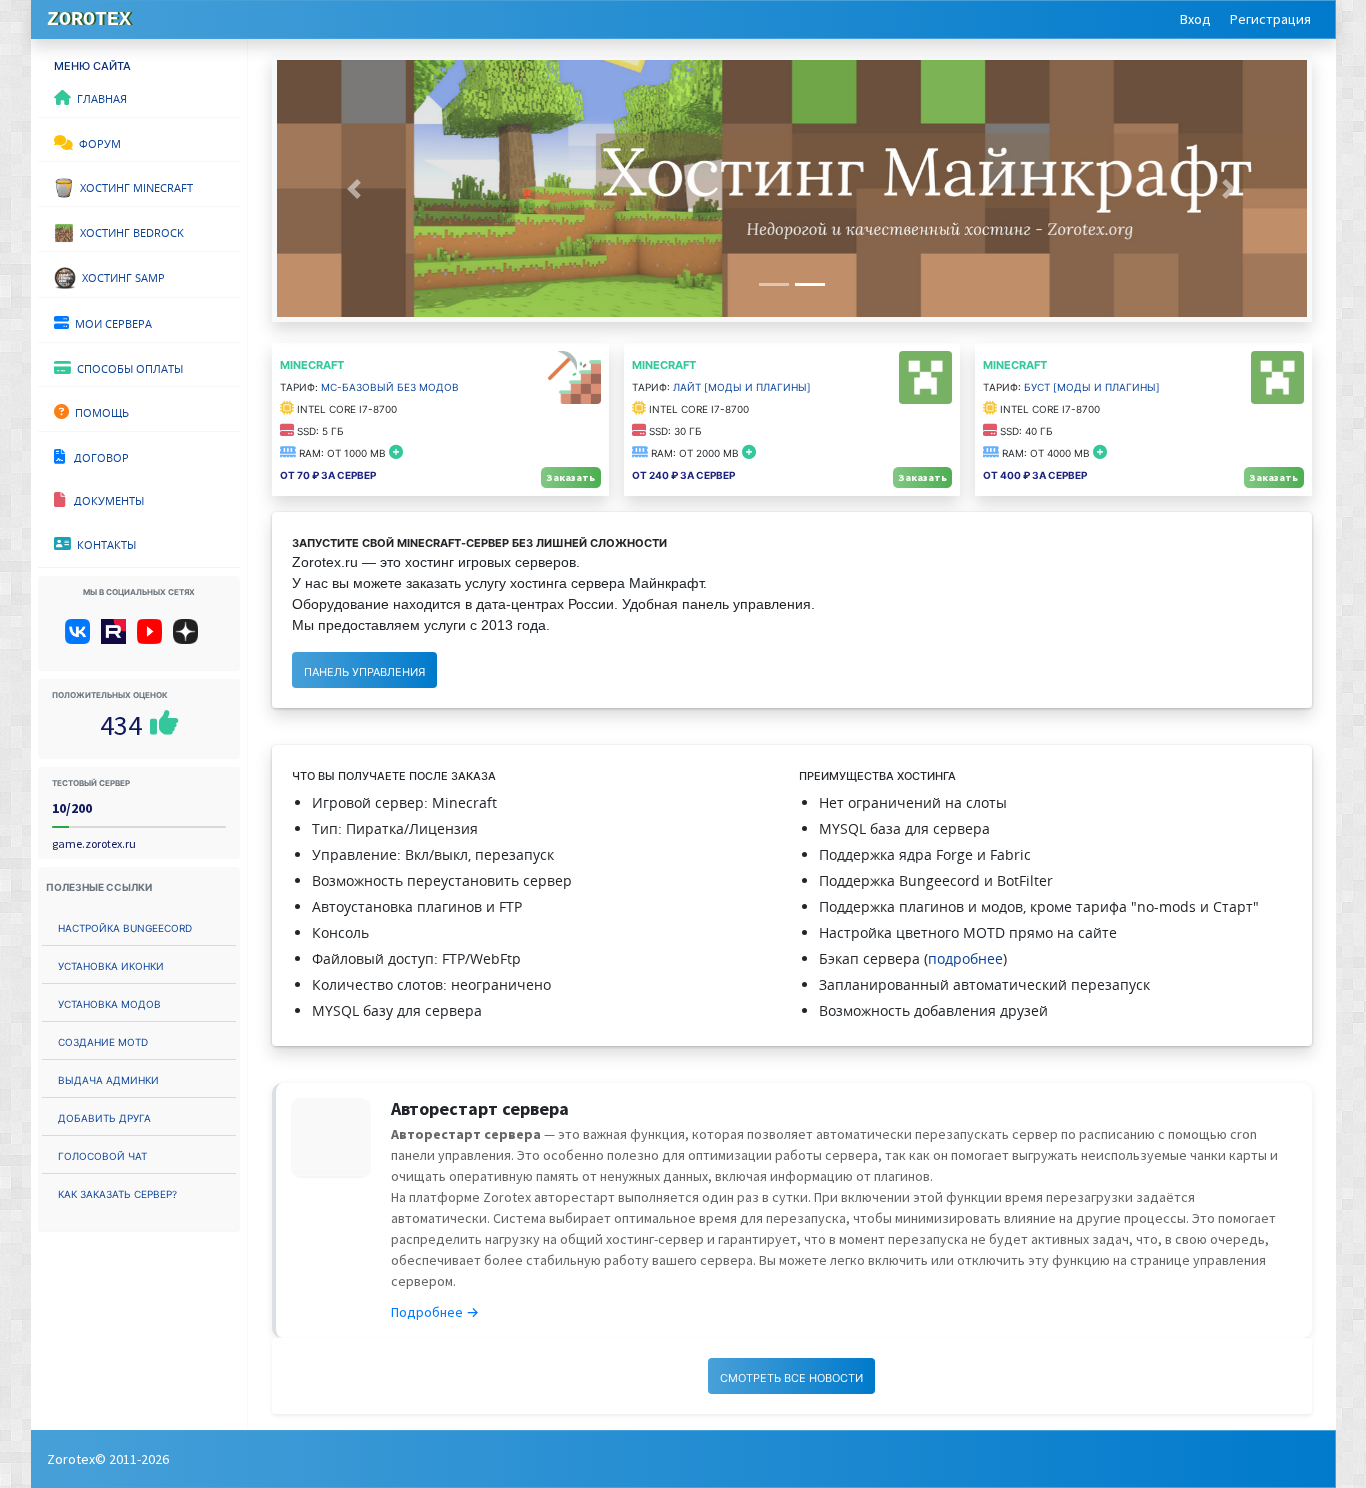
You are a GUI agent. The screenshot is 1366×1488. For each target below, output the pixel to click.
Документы (104, 499)
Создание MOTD (103, 1040)
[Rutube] (117, 639)
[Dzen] (192, 639)
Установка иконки (111, 964)
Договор (97, 456)
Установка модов (109, 1002)
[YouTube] (153, 639)
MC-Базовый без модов (390, 385)
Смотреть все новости (791, 1376)
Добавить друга (104, 1116)
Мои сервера (110, 322)
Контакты (103, 543)
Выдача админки (108, 1078)
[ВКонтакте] (81, 639)
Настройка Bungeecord (125, 926)
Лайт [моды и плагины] (742, 385)
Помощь (99, 411)
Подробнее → (435, 1312)
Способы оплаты (127, 367)
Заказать (570, 477)
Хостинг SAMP (120, 276)
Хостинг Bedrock (129, 231)
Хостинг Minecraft (133, 186)
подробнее (965, 958)
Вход (1195, 19)
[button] (354, 188)
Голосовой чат (102, 1154)
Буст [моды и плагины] (1092, 385)
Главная (99, 97)
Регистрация (1270, 19)
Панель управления (364, 670)
